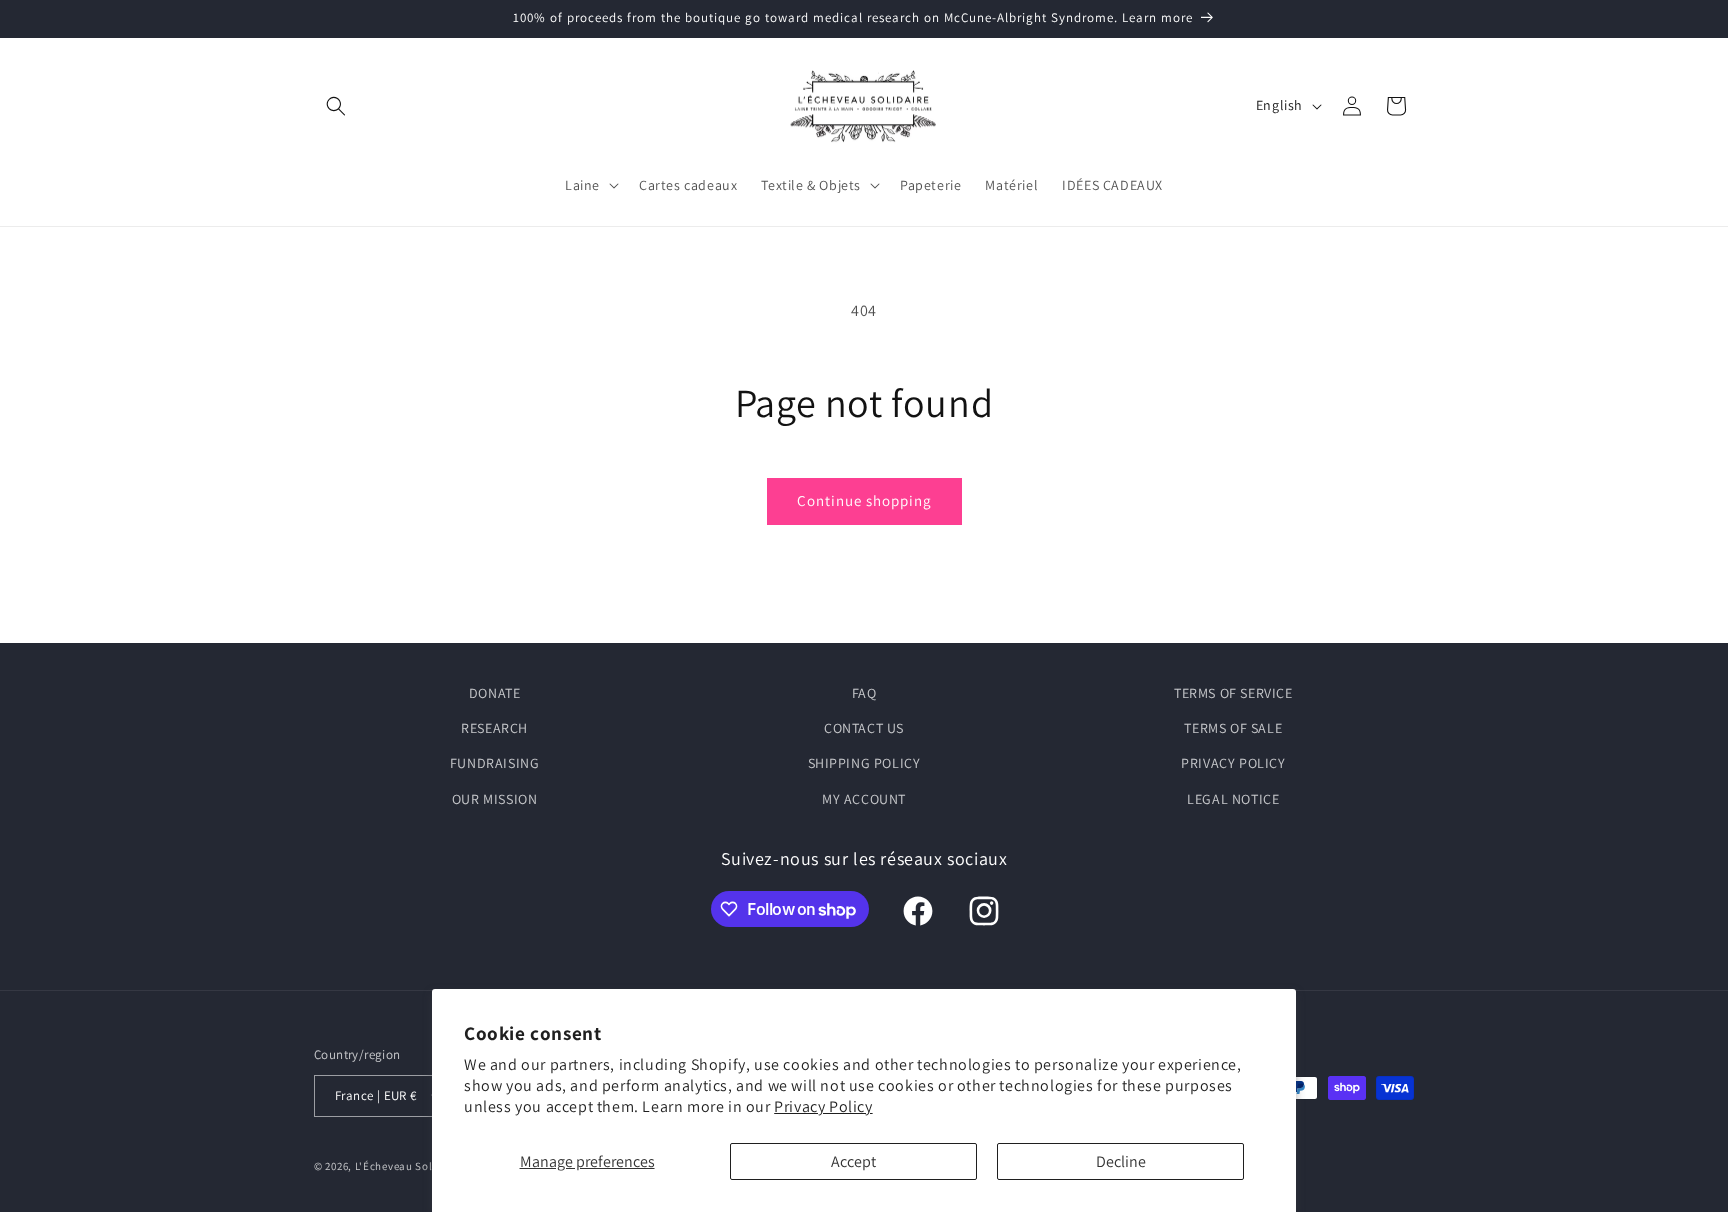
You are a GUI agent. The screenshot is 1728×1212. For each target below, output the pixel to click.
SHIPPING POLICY (864, 763)
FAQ (864, 693)
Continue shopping (864, 500)
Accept (853, 1161)
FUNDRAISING (495, 763)
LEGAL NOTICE (1233, 799)
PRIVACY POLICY (1233, 763)
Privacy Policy (823, 1106)
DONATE (495, 693)
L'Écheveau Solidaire (409, 1166)
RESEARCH (494, 728)
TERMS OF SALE (1233, 728)
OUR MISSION (495, 799)
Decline (1121, 1161)
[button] (336, 106)
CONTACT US (864, 728)
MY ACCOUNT (864, 799)
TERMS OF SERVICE (1233, 693)
